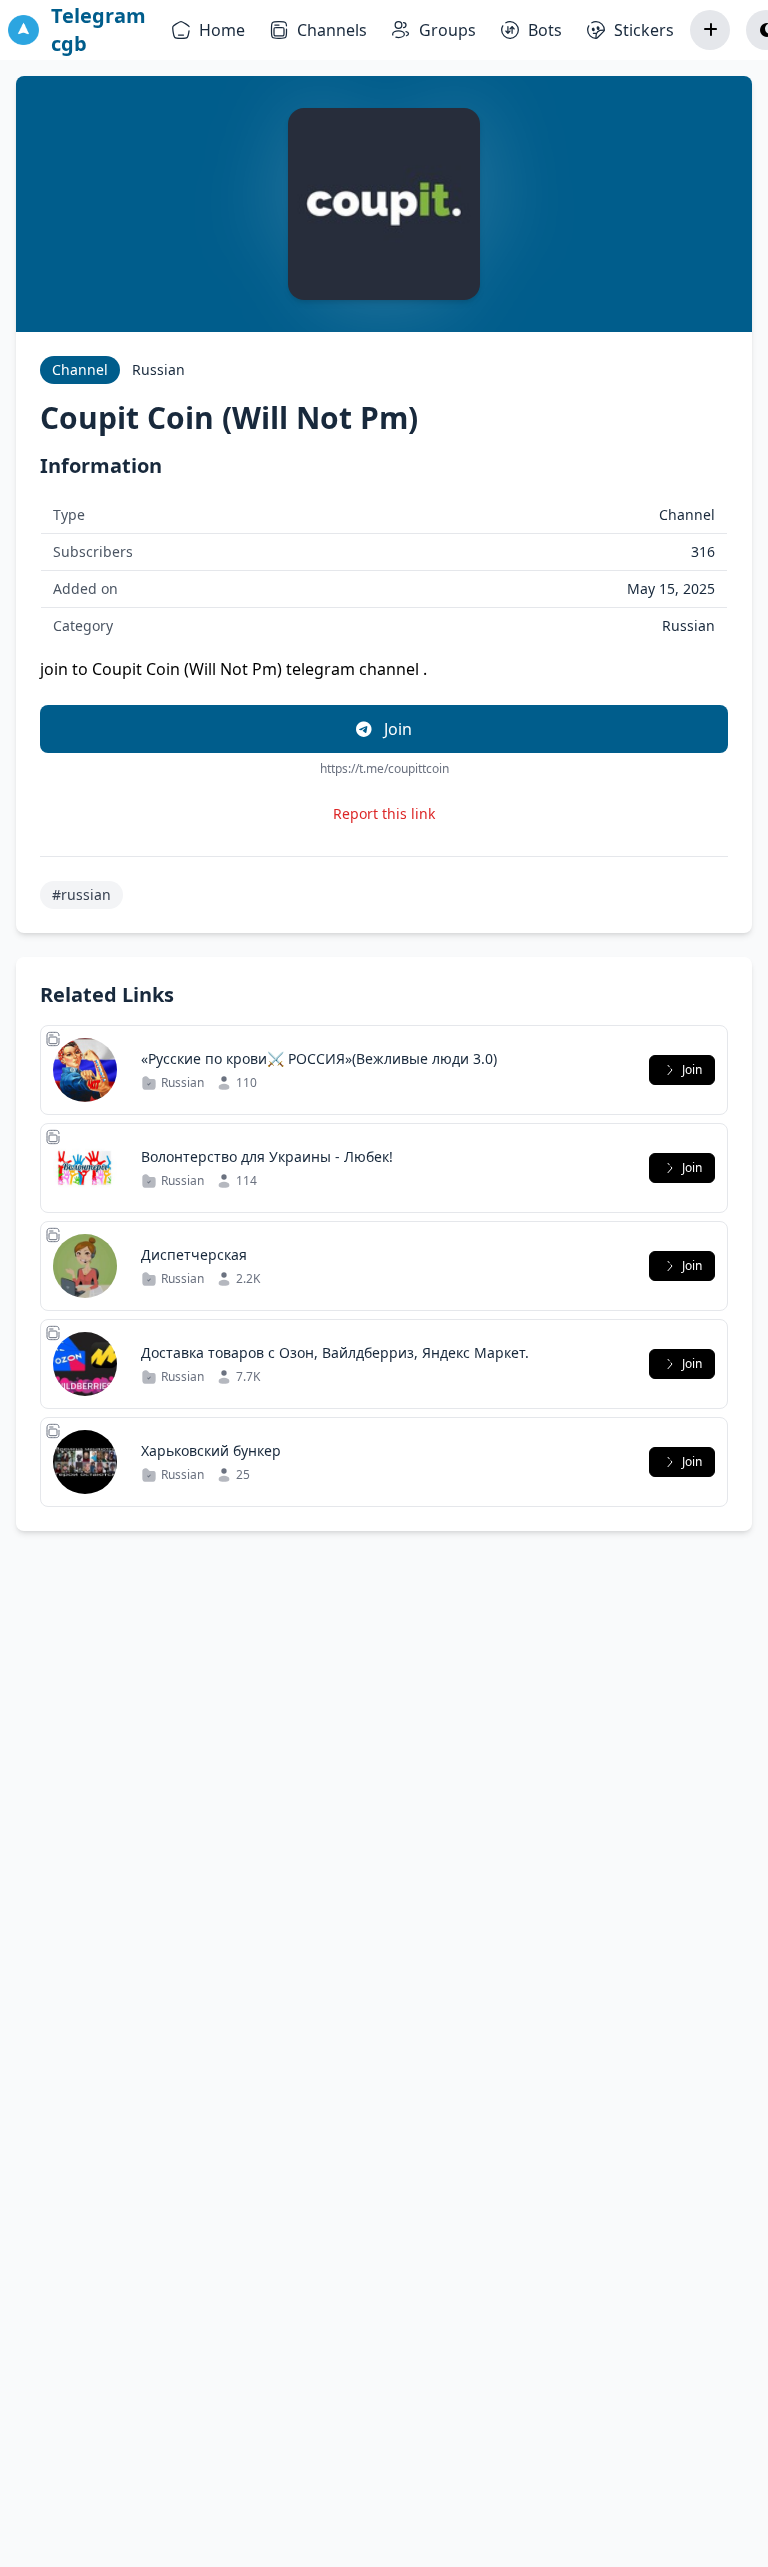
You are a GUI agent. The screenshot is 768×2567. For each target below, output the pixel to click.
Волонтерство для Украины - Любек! (267, 1156)
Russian (158, 369)
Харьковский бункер (211, 1450)
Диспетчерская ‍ (196, 1254)
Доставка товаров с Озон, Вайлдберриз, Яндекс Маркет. (335, 1352)
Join (396, 729)
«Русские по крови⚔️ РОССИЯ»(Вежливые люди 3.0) (319, 1058)
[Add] (710, 30)
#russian (81, 894)
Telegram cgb (98, 29)
